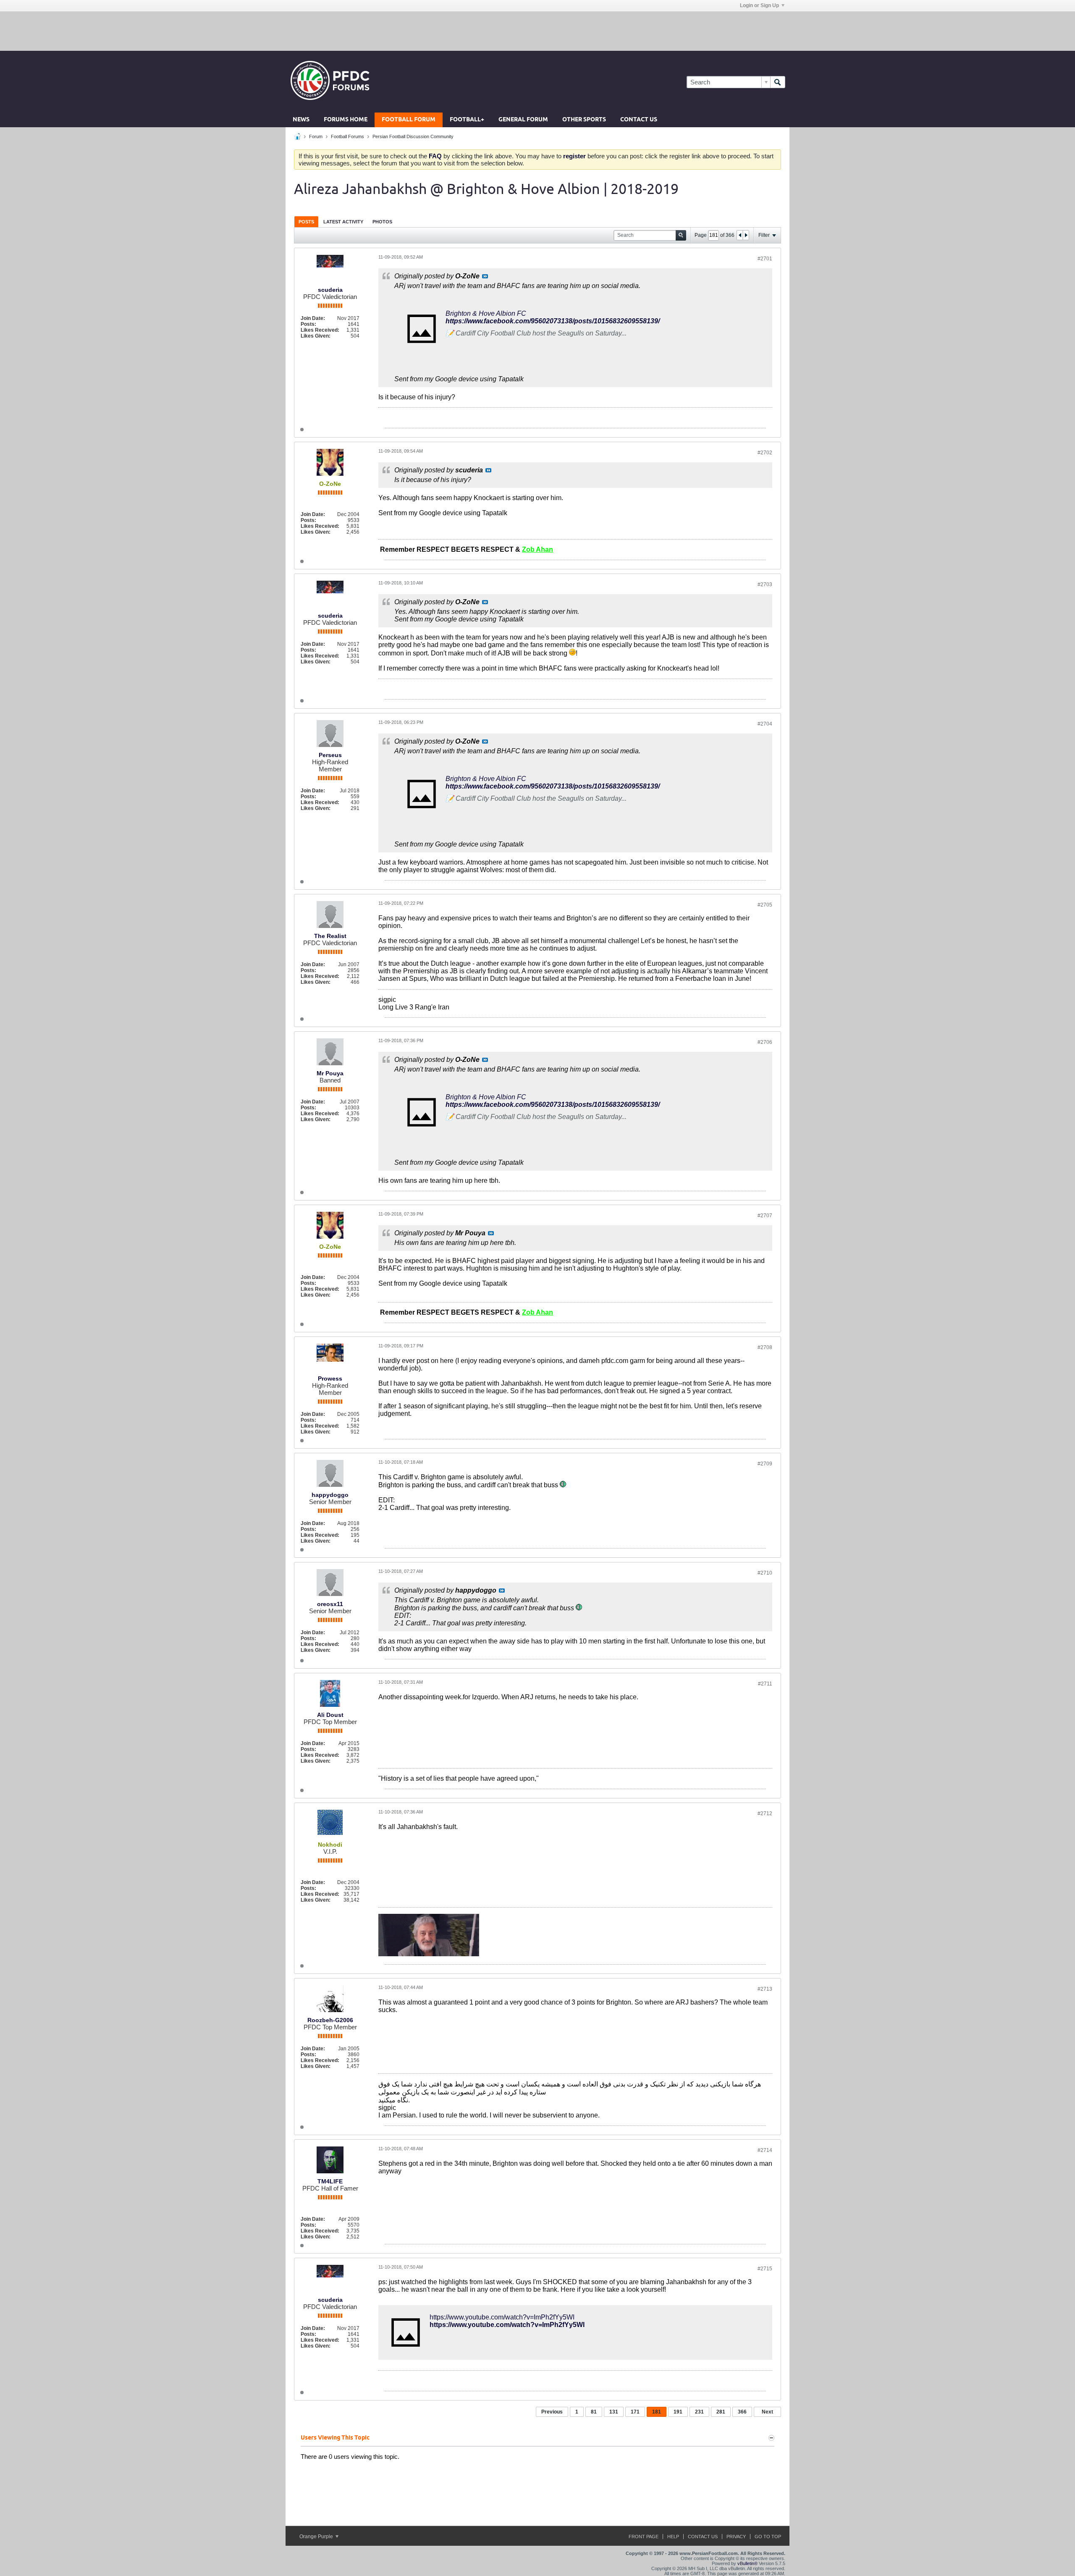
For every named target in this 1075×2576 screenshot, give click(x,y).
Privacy (736, 2537)
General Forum (523, 120)
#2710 (765, 1573)
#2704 (765, 724)
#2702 (765, 453)
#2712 (765, 1813)
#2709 (765, 1464)
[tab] (306, 221)
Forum (316, 136)
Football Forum (409, 120)
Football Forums (347, 136)
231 (699, 2412)
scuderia (330, 290)
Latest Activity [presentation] (343, 222)
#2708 (765, 1347)
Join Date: (313, 318)
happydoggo (330, 1495)
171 (635, 2412)
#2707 (765, 1216)
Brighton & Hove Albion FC (486, 313)
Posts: (308, 324)
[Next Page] (746, 235)
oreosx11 (330, 1604)
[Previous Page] (740, 235)
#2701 (765, 259)
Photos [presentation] (382, 222)
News (301, 120)
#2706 (765, 1042)
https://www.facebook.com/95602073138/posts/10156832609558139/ (553, 321)
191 (678, 2412)
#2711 (765, 1684)
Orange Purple (317, 2537)
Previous (552, 2412)
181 (657, 2412)
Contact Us (639, 120)
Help (673, 2537)
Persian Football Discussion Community (413, 136)
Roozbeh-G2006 (330, 2020)
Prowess (330, 1378)
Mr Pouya (330, 1073)
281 (721, 2412)
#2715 (765, 2269)
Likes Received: (320, 330)
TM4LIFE (330, 2181)
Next (767, 2412)
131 (614, 2412)
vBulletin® (747, 2563)
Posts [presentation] (306, 222)
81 (594, 2412)
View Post (485, 276)
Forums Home (346, 120)
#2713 (765, 1989)
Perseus (330, 755)
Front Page (644, 2537)
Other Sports (584, 120)
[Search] (778, 82)
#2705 (765, 905)
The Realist (330, 936)
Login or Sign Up (759, 5)
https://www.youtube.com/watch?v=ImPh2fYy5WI (502, 2317)
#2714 (765, 2150)
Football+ (467, 120)
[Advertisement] (537, 31)
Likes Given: (316, 336)
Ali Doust (330, 1715)
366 (742, 2412)
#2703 (765, 584)
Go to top (768, 2537)
